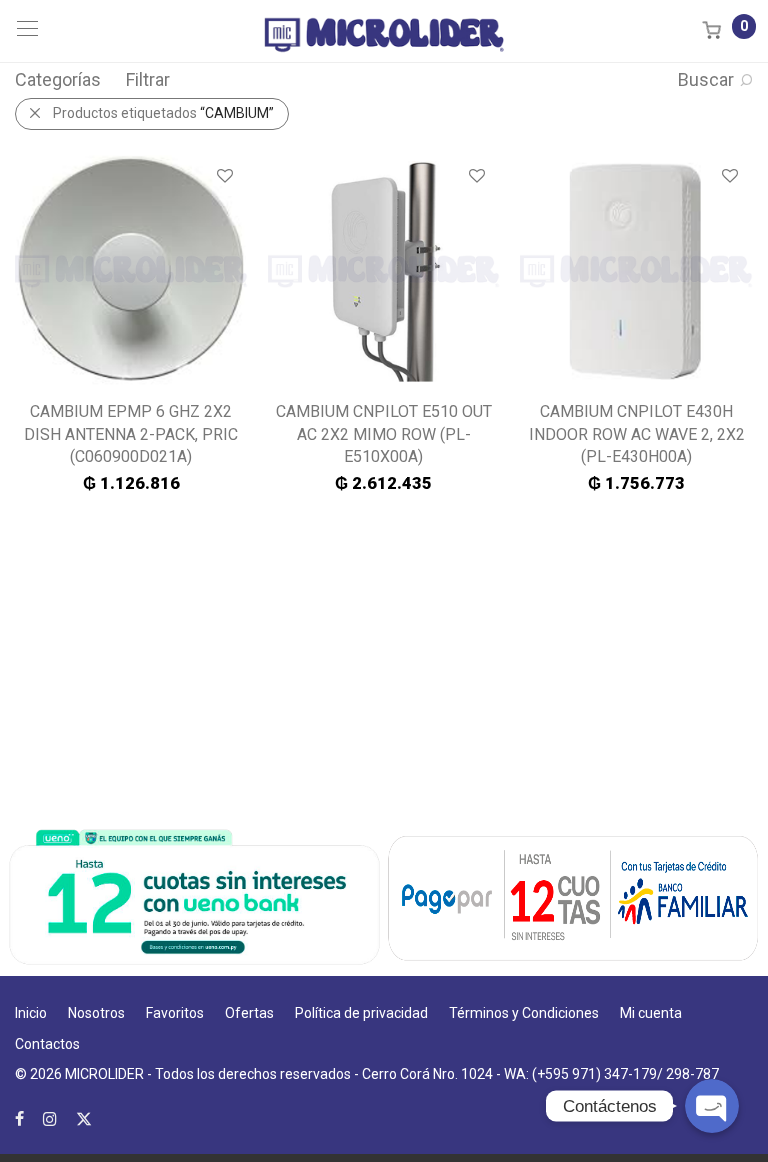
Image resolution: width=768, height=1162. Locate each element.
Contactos (47, 1044)
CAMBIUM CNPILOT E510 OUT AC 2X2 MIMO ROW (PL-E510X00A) (384, 434)
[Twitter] (84, 1118)
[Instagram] (50, 1118)
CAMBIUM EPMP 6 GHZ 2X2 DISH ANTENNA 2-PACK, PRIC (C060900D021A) (131, 434)
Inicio (31, 1013)
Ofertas (249, 1013)
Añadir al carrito (131, 483)
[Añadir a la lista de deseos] (223, 176)
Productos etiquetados (163, 113)
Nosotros (96, 1013)
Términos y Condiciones (524, 1013)
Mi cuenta (651, 1013)
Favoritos (175, 1013)
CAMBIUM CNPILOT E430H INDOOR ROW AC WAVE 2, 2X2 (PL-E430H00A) (637, 434)
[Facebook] (19, 1118)
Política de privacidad (361, 1013)
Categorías (58, 79)
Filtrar (148, 79)
